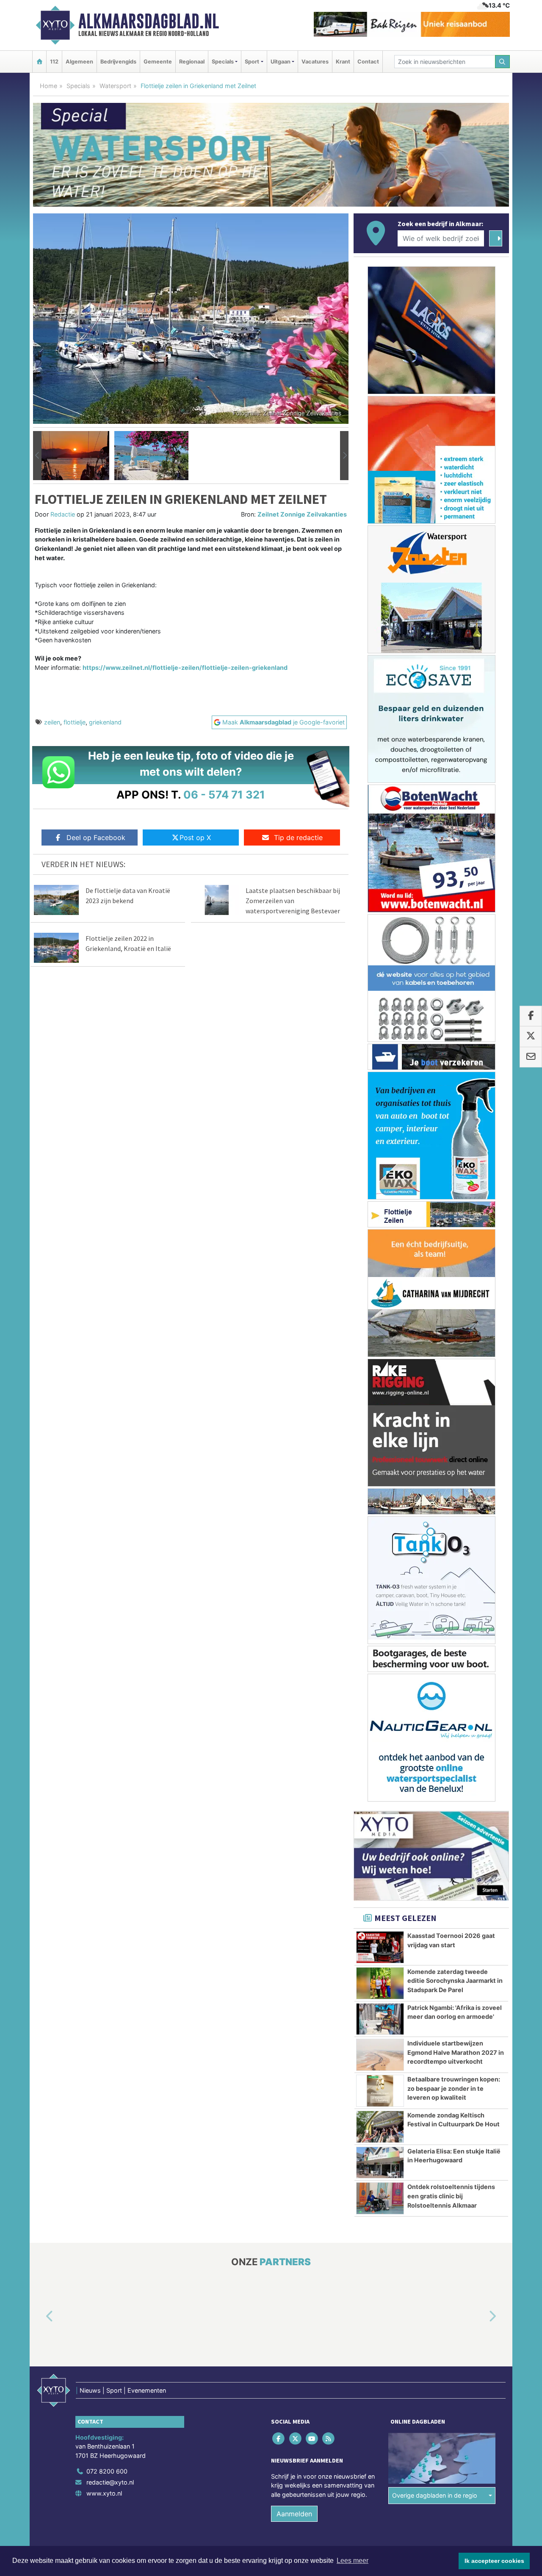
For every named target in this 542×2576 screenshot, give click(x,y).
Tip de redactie (298, 837)
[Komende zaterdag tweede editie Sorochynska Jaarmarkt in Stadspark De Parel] (380, 1983)
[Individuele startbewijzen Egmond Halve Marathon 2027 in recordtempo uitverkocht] (380, 2055)
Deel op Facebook (96, 837)
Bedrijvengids (118, 62)
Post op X (195, 837)
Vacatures (315, 62)
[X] (296, 2438)
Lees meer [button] (353, 2561)
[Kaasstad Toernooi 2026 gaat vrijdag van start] (380, 1947)
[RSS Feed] (329, 2438)
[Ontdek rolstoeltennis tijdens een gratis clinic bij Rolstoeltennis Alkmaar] (380, 2198)
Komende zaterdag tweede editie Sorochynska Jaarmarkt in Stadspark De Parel (455, 1981)
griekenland (105, 722)
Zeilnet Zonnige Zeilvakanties (302, 514)
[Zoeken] (503, 62)
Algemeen (79, 62)
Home (48, 86)
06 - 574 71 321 (224, 795)
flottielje (75, 722)
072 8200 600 (107, 2471)
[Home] (39, 62)
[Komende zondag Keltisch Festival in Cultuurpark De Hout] (380, 2127)
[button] (37, 456)
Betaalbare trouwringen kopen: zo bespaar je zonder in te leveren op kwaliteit (454, 2088)
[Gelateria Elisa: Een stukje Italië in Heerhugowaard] (380, 2163)
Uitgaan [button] (281, 62)
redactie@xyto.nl (110, 2482)
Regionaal (192, 62)
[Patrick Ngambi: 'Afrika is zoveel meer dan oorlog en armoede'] (380, 2019)
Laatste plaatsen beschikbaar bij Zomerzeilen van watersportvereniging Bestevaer (293, 901)
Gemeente (158, 62)
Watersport (115, 86)
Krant (343, 62)
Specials (78, 86)
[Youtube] (312, 2438)
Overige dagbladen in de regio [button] (435, 2495)
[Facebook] (279, 2438)
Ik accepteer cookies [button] (494, 2561)
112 (54, 62)
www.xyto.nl (104, 2493)
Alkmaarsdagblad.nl (149, 21)
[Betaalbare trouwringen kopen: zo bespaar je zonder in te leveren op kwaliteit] (380, 2091)
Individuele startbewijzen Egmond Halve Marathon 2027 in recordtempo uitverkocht (456, 2052)
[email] (531, 1057)
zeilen (52, 722)
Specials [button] (223, 62)
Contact (368, 62)
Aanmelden (294, 2514)
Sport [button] (252, 62)
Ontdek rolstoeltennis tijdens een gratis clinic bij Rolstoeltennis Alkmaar (451, 2196)
